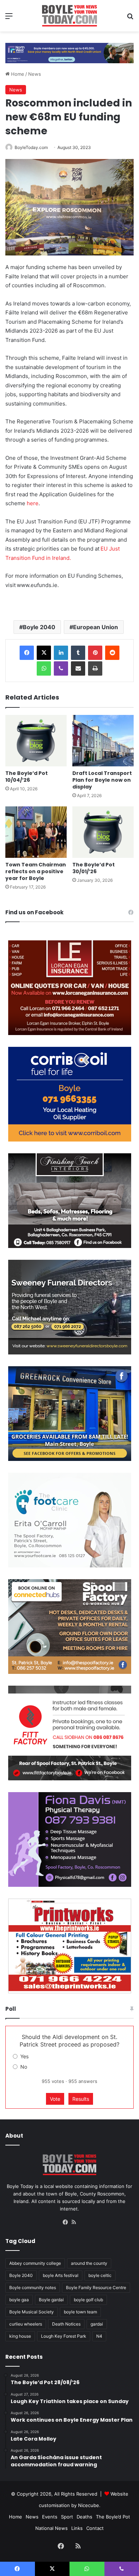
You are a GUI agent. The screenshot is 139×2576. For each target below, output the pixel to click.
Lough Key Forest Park (64, 2336)
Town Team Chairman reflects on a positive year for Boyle (36, 871)
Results (81, 2099)
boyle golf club (88, 2300)
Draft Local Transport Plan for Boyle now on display (102, 780)
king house (20, 2336)
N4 (99, 2336)
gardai (97, 2324)
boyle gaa (19, 2300)
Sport (67, 2517)
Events (50, 2517)
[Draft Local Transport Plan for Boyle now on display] (103, 741)
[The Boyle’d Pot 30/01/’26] (103, 832)
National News (52, 2528)
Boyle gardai (51, 2300)
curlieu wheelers (26, 2324)
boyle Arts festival (61, 2275)
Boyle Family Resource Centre (96, 2287)
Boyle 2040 (39, 627)
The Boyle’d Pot (113, 2517)
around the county (89, 2263)
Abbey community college (35, 2263)
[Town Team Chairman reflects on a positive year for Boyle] (36, 832)
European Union (96, 627)
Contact (95, 2528)
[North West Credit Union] (69, 50)
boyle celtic (100, 2275)
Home (17, 74)
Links (77, 2528)
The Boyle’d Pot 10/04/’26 (27, 777)
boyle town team (80, 2312)
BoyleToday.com (31, 147)
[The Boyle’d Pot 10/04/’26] (36, 741)
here (33, 503)
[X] (44, 653)
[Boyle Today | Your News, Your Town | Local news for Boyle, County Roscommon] (69, 16)
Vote (55, 2099)
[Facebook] (27, 653)
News (35, 74)
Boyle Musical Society (32, 2312)
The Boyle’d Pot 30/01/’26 (94, 868)
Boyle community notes (33, 2287)
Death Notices (66, 2324)
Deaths (84, 2517)
